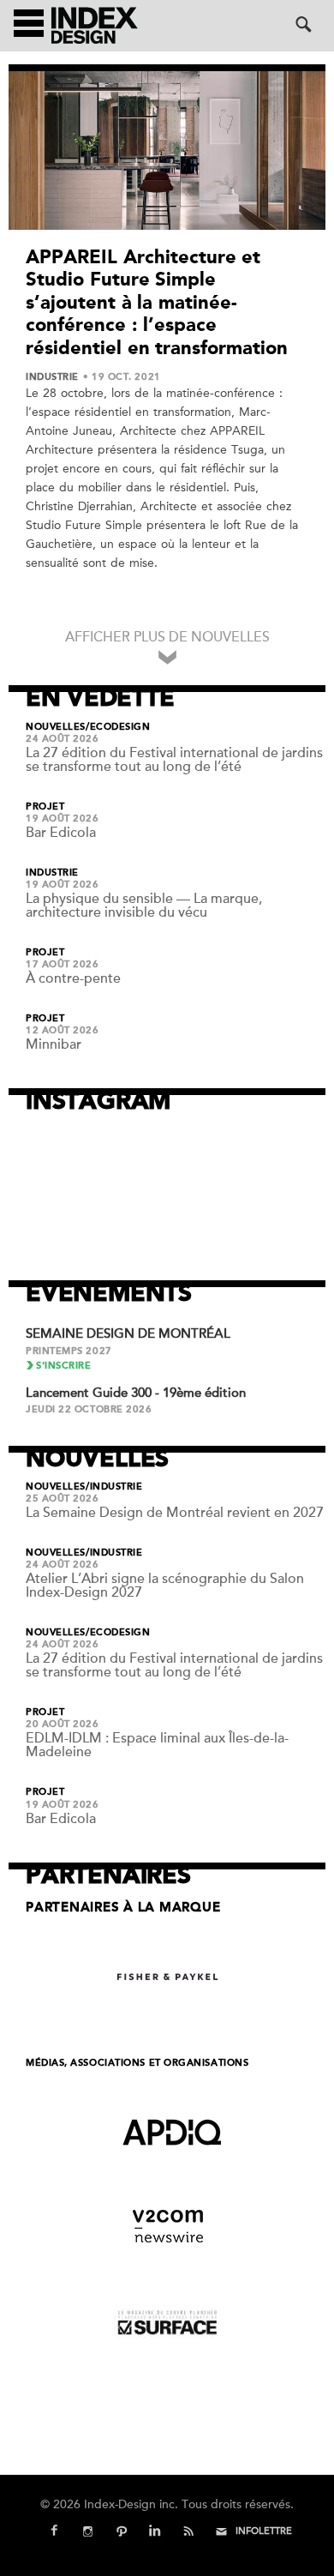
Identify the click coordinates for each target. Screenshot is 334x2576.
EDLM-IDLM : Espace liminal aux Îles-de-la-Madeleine (157, 1745)
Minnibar (54, 1044)
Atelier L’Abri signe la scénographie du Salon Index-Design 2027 (165, 1586)
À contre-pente (73, 978)
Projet (45, 807)
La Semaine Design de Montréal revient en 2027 (175, 1513)
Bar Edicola (61, 833)
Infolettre (264, 2531)
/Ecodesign (118, 727)
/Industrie (114, 1487)
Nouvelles (56, 727)
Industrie (52, 377)
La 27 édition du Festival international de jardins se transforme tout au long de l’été (174, 760)
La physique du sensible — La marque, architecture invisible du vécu (144, 906)
